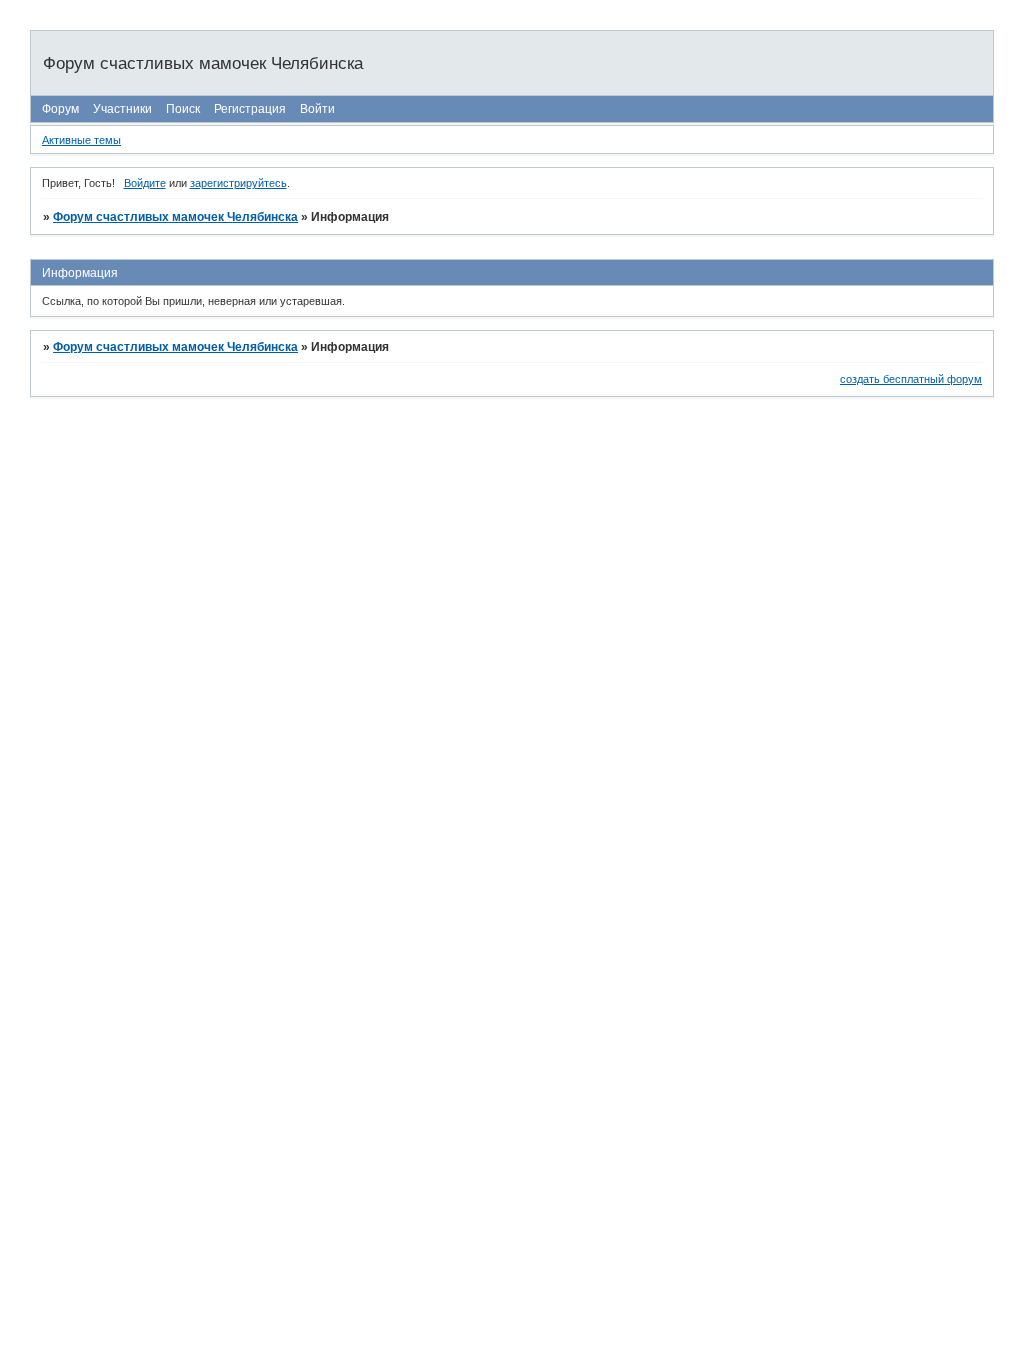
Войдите (145, 183)
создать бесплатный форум (911, 379)
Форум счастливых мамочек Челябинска (175, 217)
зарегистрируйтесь (238, 183)
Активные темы (81, 140)
